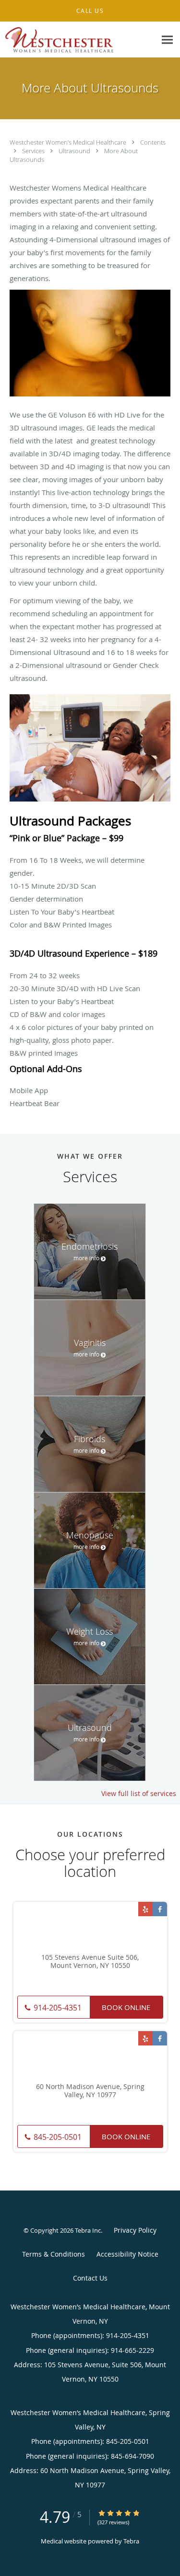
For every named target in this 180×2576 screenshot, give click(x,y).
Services (34, 151)
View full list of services (139, 1794)
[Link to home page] (78, 40)
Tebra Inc (88, 2230)
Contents (153, 142)
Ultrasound (75, 151)
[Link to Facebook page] (160, 1909)
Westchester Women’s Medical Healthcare (69, 142)
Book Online (126, 2007)
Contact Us (90, 2278)
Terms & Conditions (54, 2254)
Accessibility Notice (127, 2254)
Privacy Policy (135, 2230)
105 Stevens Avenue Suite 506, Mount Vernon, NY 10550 (90, 1962)
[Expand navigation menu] (167, 40)
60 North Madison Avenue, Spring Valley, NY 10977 (90, 2091)
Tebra (131, 2541)
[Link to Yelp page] (145, 1909)
